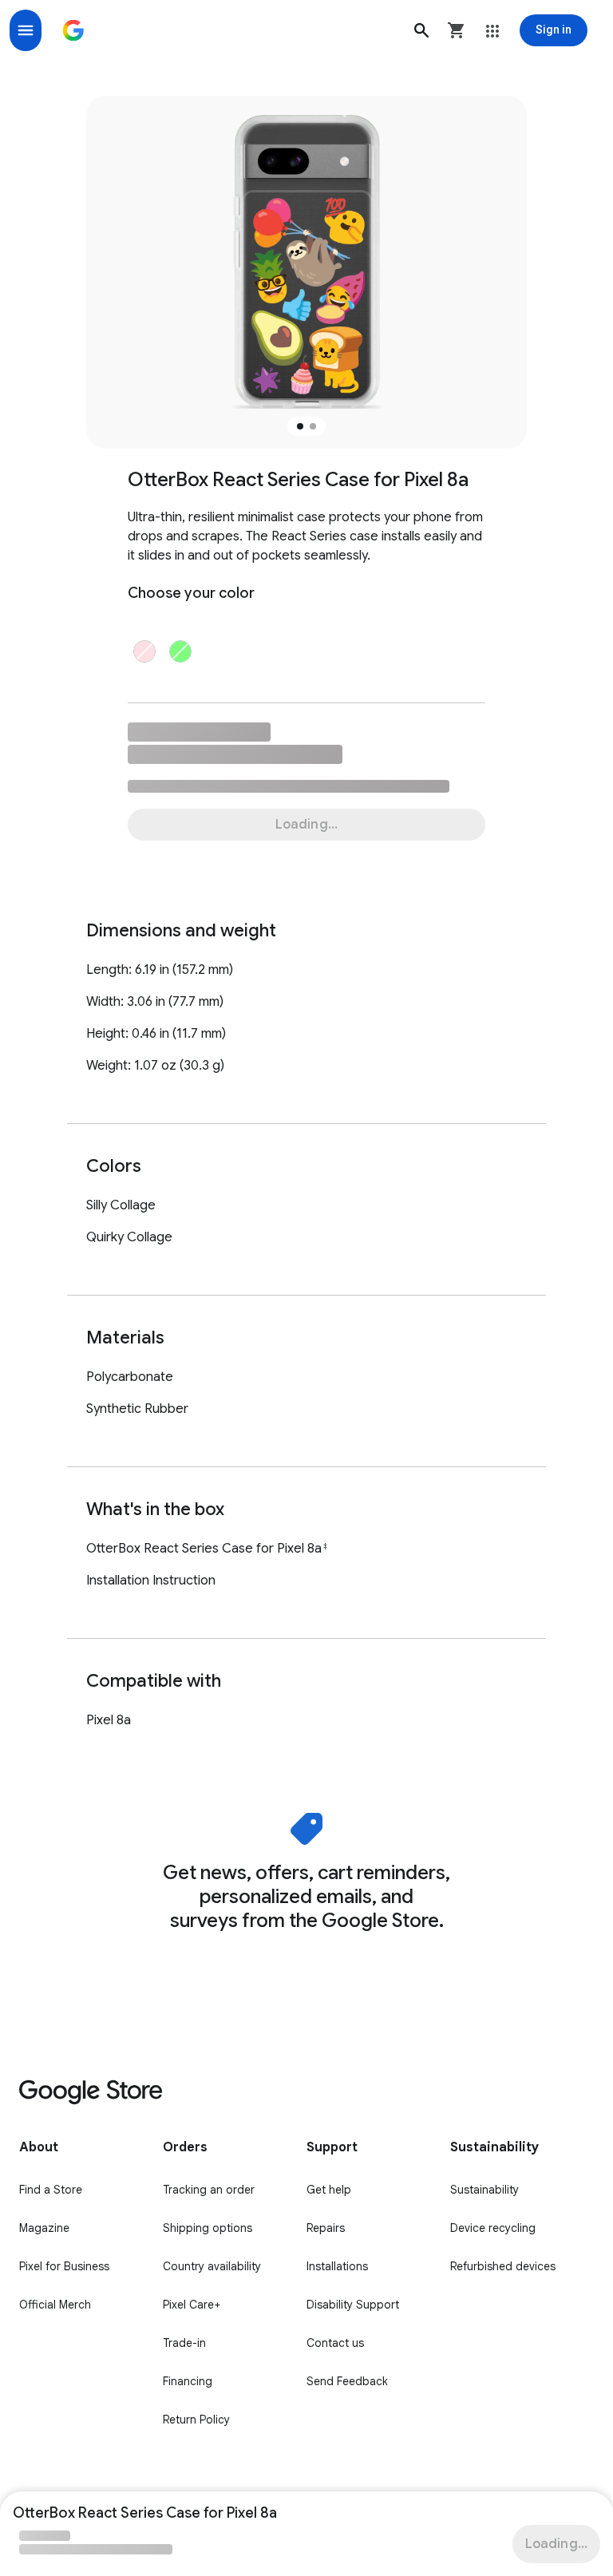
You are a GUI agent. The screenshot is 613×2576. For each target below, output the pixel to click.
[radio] (144, 651)
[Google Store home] (73, 30)
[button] (421, 30)
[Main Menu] (26, 30)
